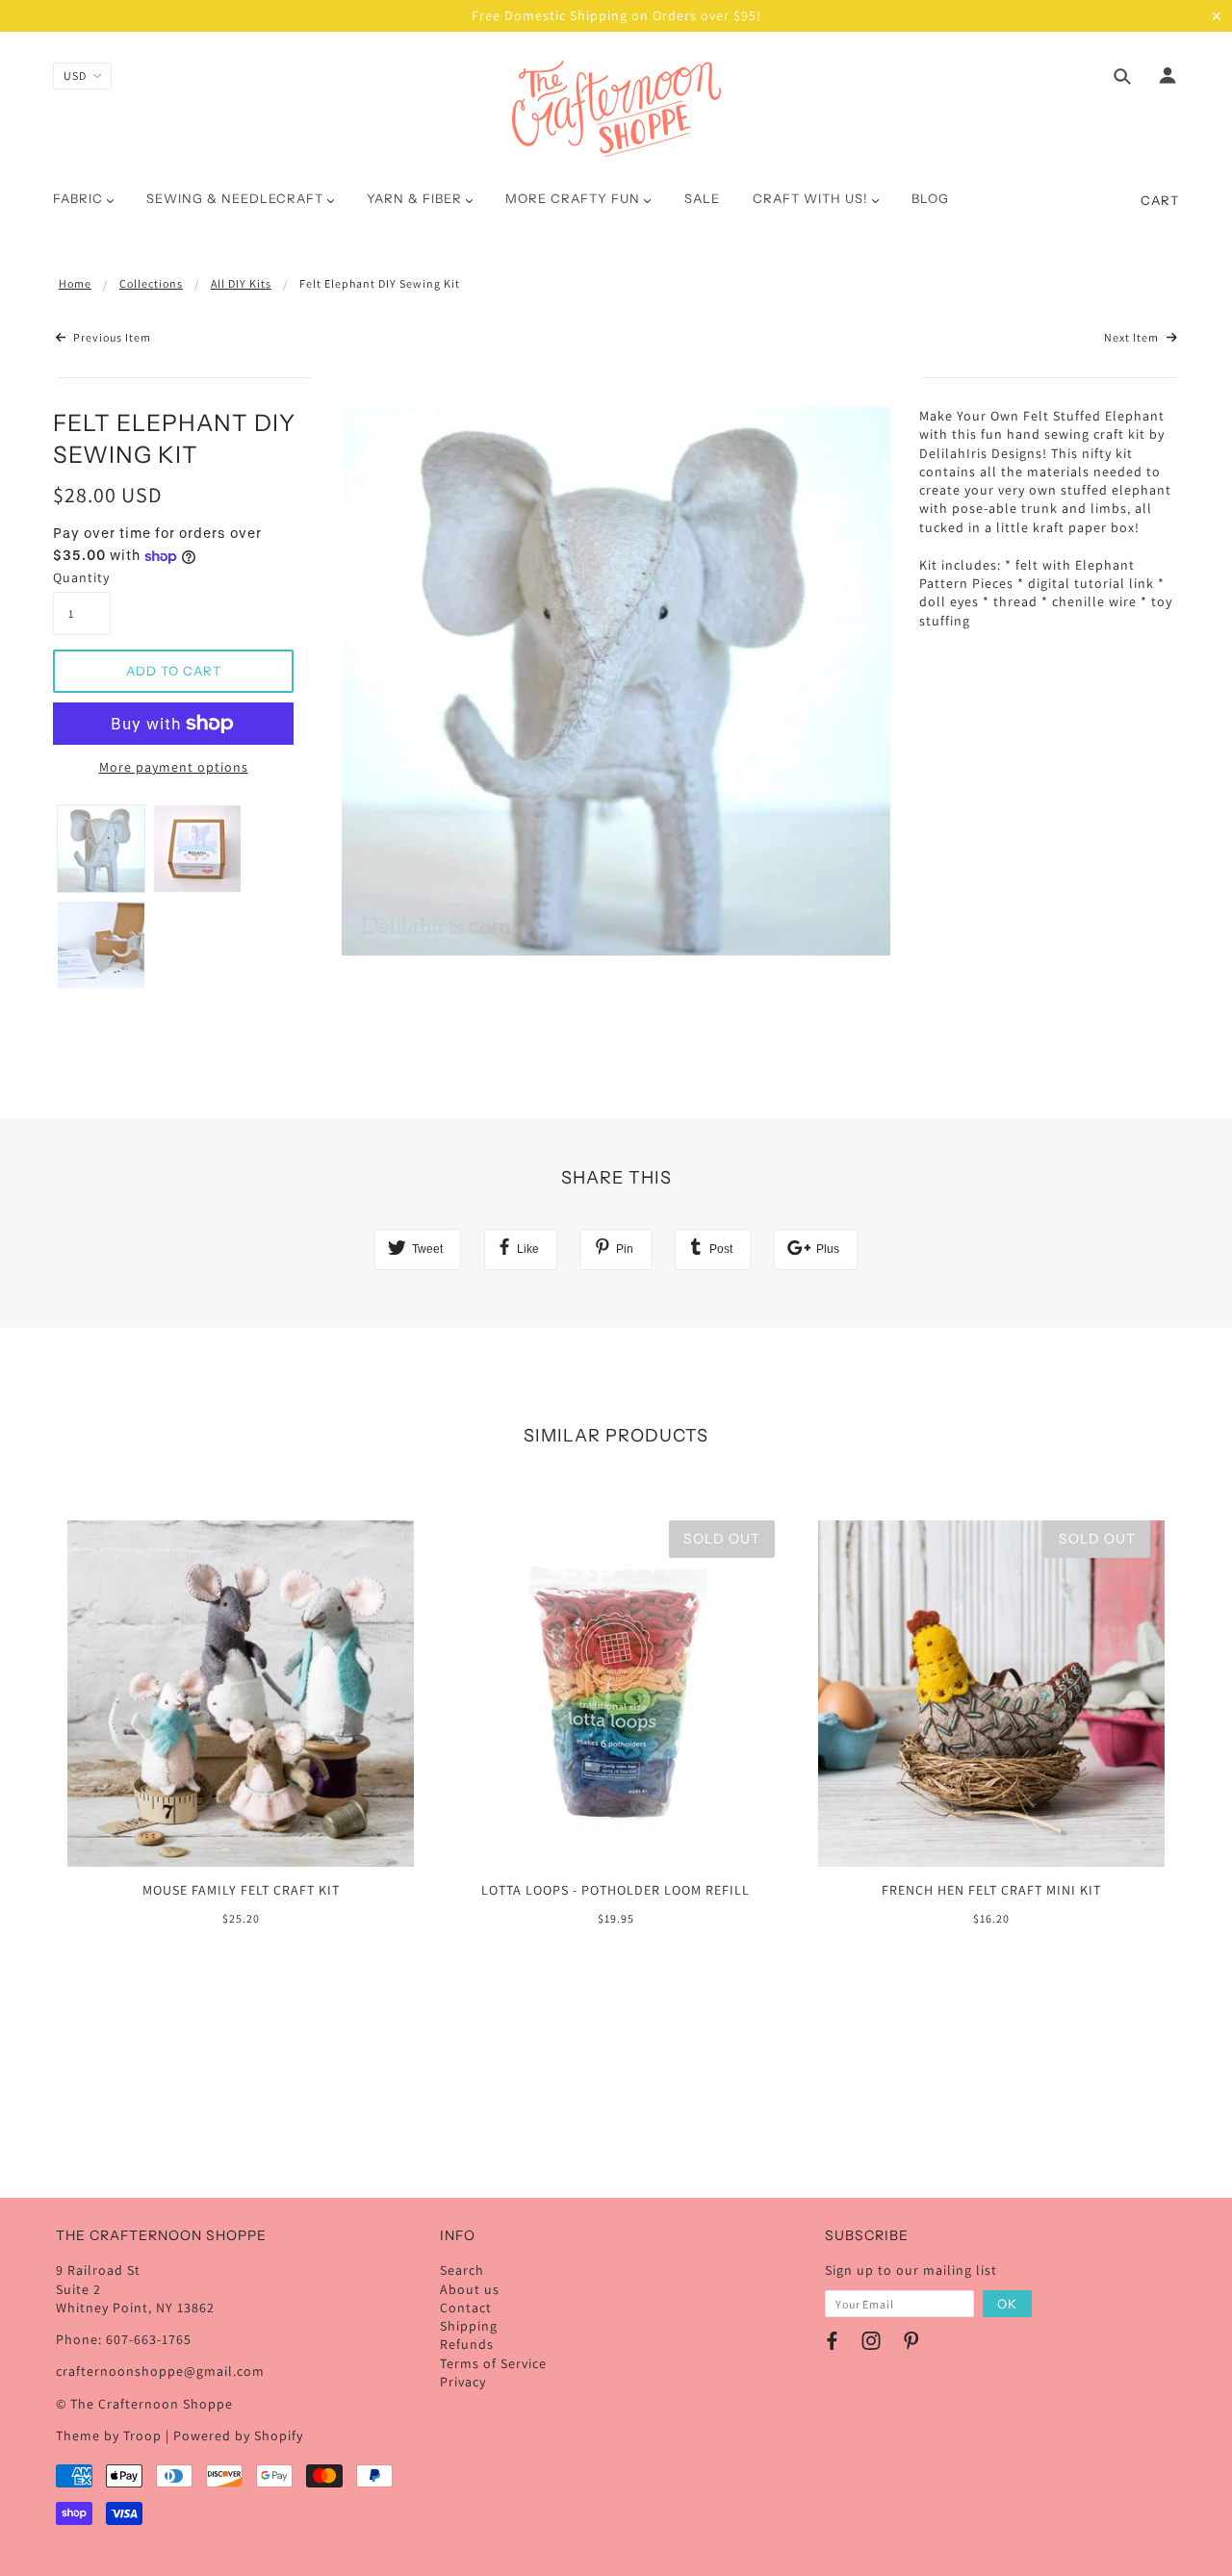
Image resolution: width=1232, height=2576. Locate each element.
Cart (1160, 200)
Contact (466, 2308)
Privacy (463, 2382)
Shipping (469, 2326)
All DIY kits (241, 283)
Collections (151, 283)
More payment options (174, 767)
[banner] (616, 109)
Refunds (467, 2344)
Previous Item (111, 337)
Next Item (1133, 337)
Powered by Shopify (238, 2436)
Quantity (81, 577)
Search (462, 2270)
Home (75, 283)
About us (470, 2289)
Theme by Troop (109, 2436)
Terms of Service (493, 2363)
